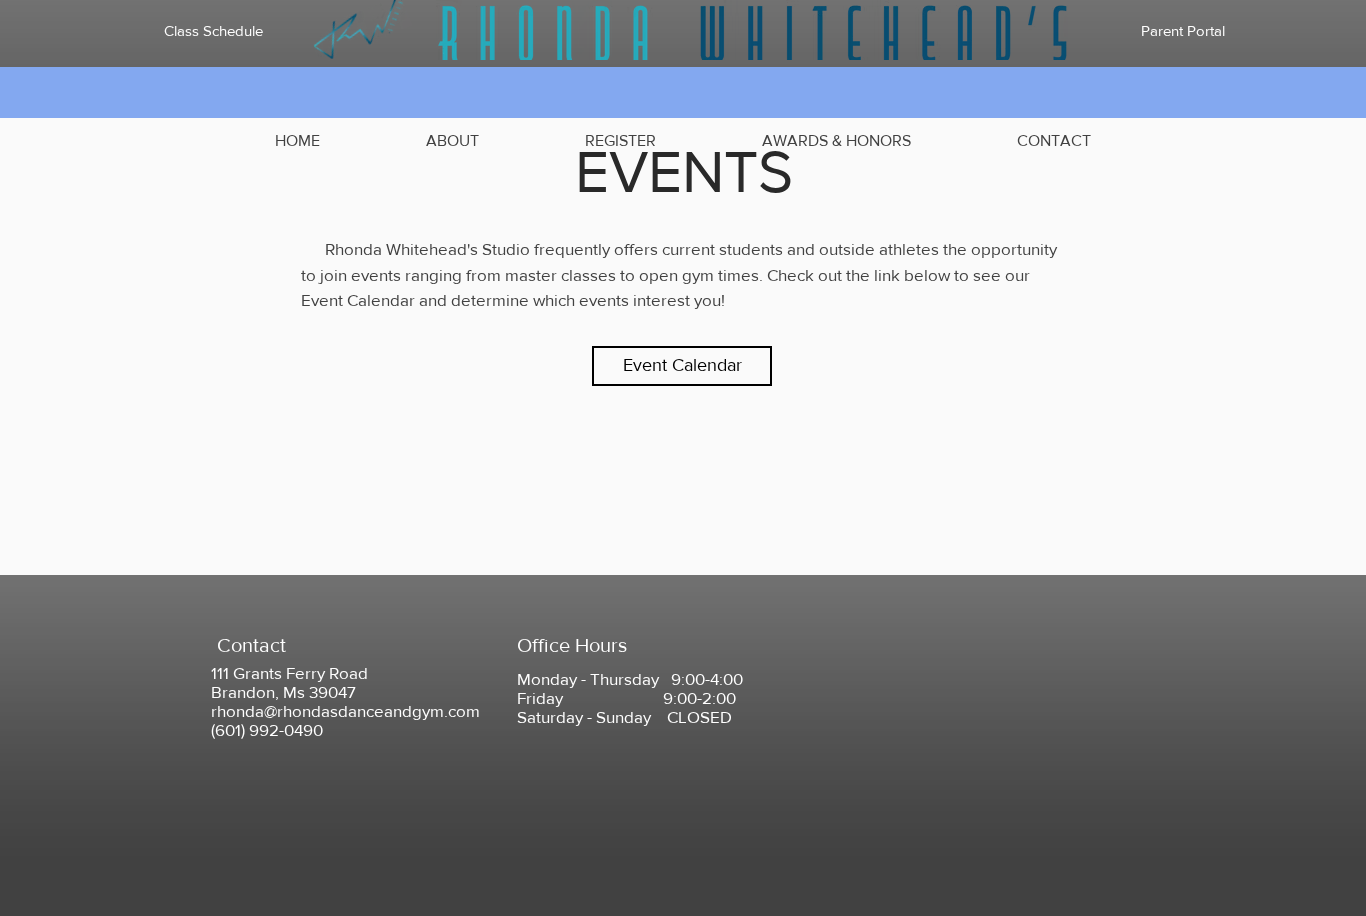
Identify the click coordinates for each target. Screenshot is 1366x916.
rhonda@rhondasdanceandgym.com (345, 710)
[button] (452, 141)
